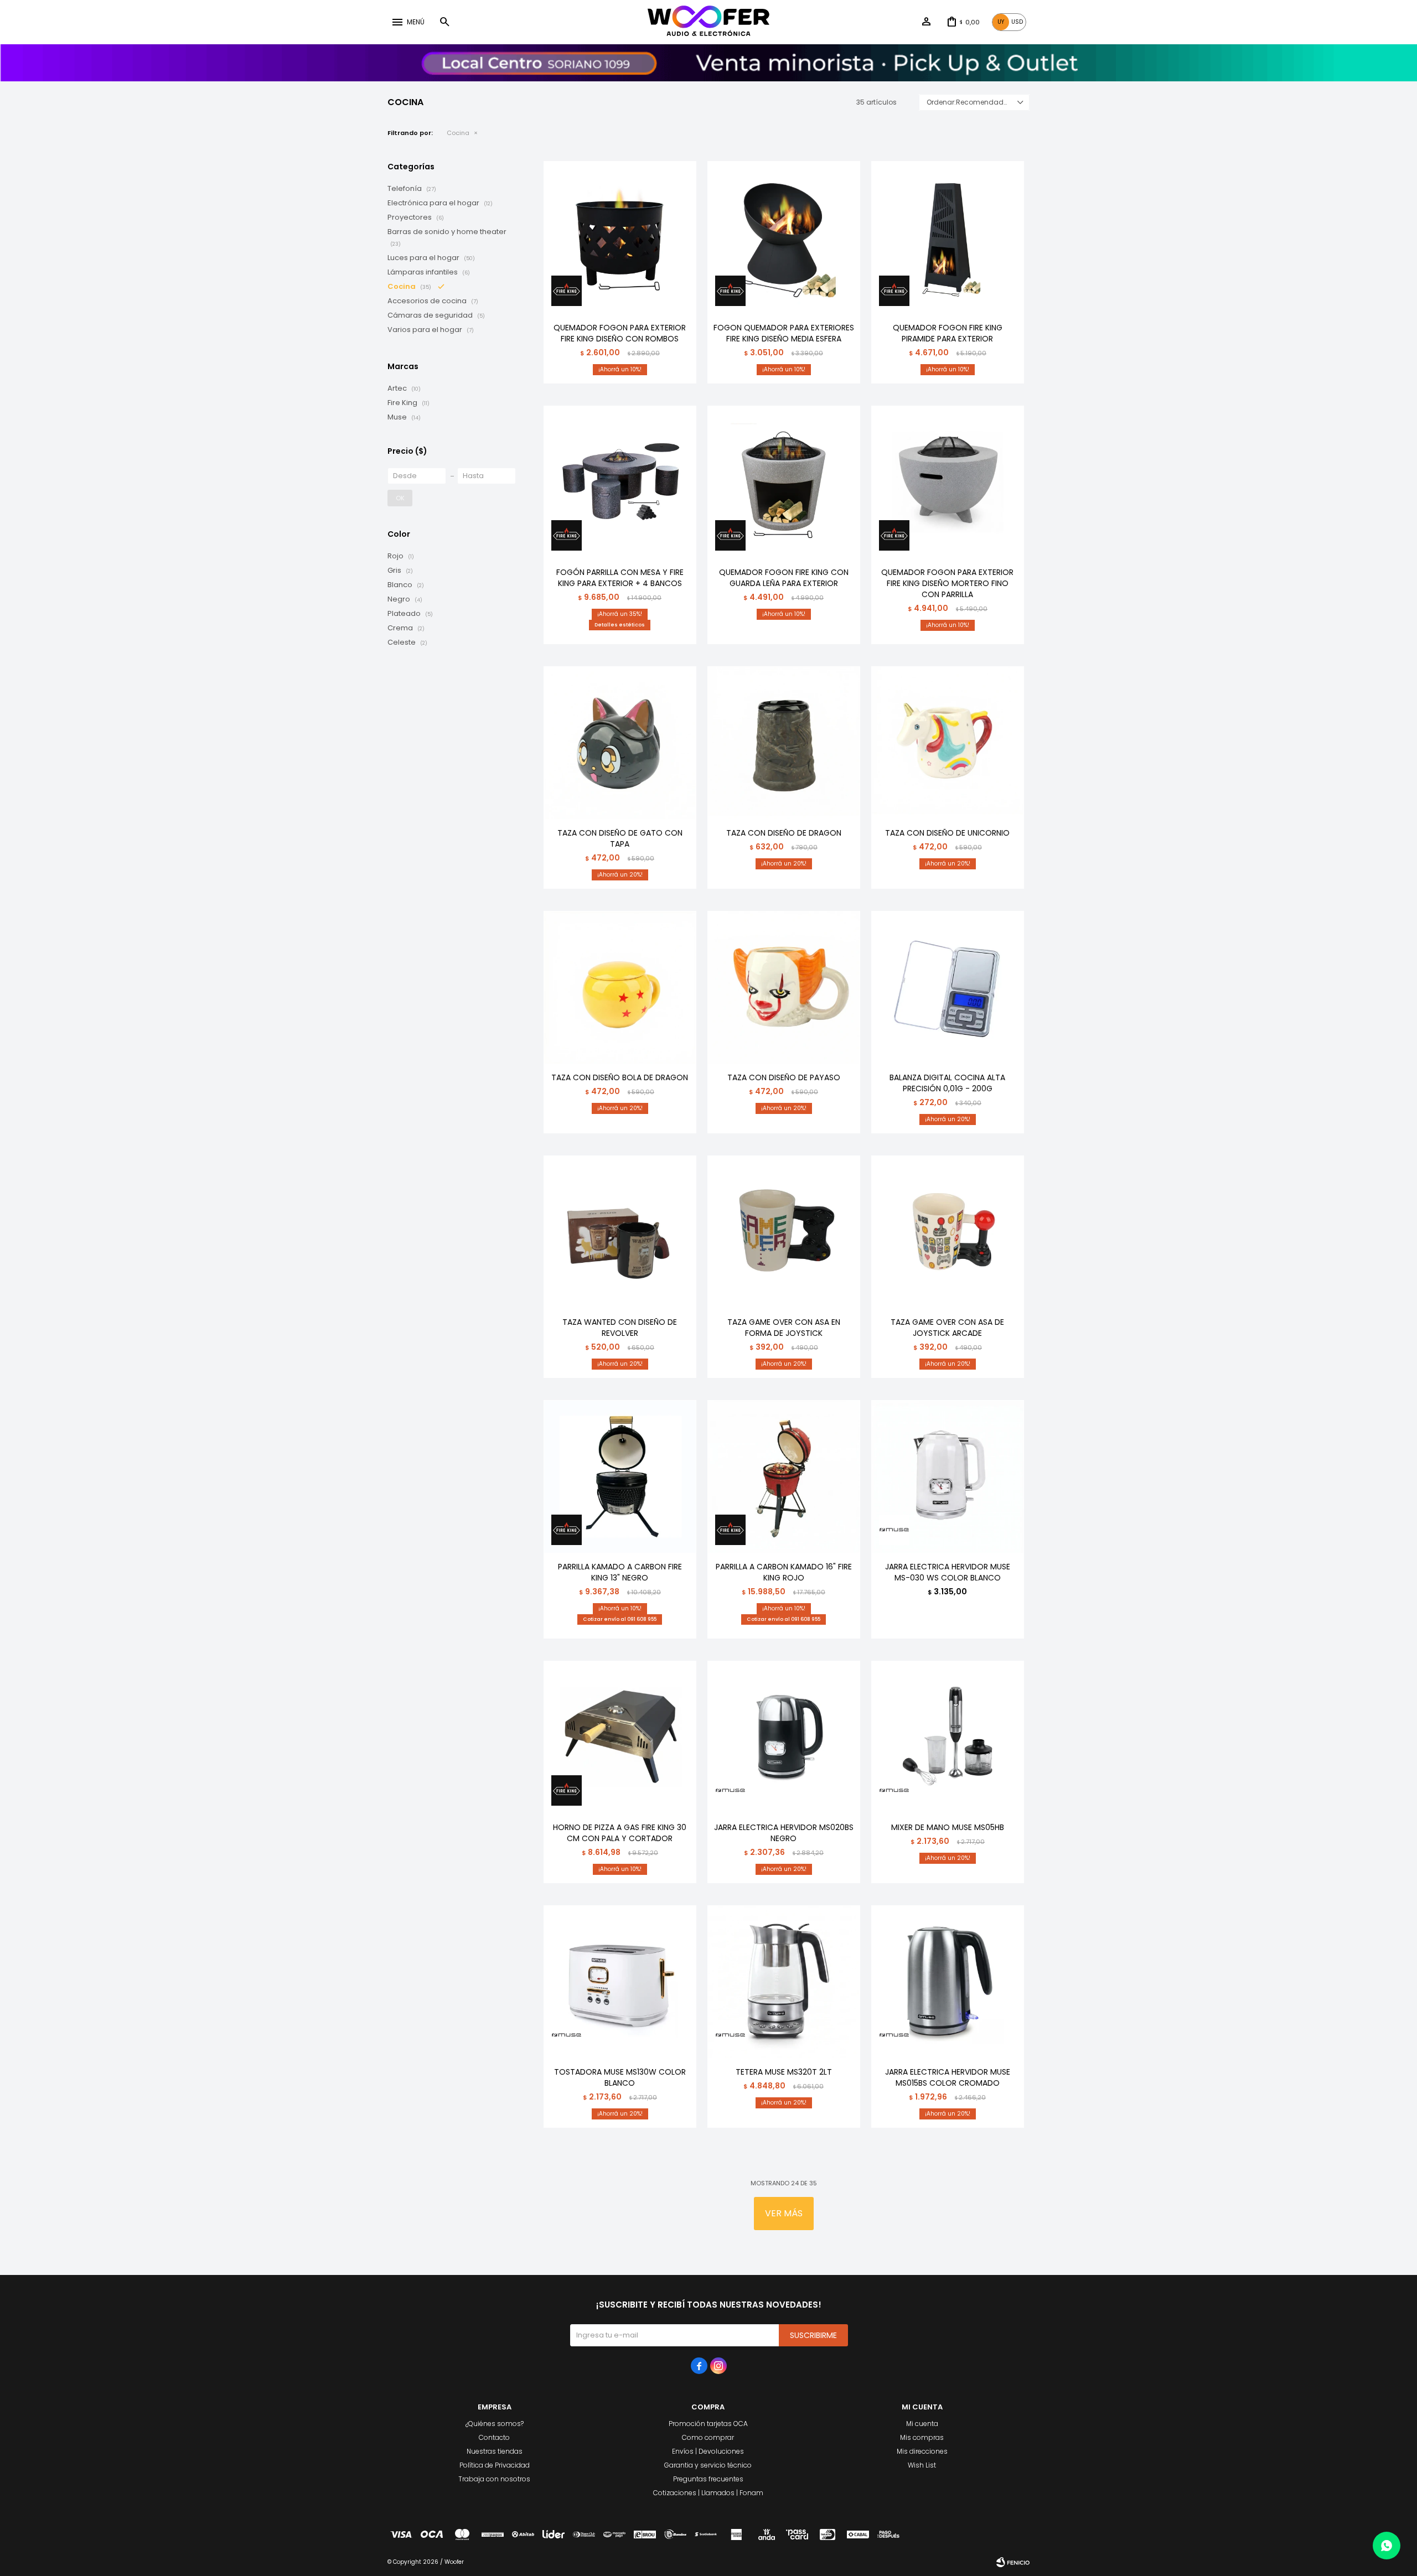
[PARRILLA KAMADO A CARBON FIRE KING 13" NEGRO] (620, 1476)
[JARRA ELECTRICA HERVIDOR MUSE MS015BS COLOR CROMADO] (948, 1982)
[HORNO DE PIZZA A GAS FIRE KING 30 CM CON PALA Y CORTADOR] (620, 1737)
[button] (444, 22)
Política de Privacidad (495, 2465)
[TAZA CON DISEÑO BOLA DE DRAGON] (620, 987)
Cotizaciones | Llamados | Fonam (708, 2493)
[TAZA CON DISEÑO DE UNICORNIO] (948, 743)
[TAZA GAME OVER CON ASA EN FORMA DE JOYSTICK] (784, 1232)
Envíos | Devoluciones (708, 2451)
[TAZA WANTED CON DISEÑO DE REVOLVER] (620, 1232)
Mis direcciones (922, 2451)
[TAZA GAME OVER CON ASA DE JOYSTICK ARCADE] (948, 1232)
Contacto (494, 2437)
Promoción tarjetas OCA (708, 2424)
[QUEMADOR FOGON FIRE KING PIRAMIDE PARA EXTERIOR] (948, 237)
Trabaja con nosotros (494, 2479)
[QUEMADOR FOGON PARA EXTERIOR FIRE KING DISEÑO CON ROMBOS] (620, 237)
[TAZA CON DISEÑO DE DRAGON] (784, 743)
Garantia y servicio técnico (708, 2465)
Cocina (458, 133)
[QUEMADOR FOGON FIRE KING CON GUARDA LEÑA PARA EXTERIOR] (784, 482)
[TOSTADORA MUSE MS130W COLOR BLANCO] (620, 1982)
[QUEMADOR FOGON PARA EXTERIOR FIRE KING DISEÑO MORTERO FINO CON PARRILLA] (948, 482)
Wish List (922, 2465)
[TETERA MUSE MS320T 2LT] (784, 1982)
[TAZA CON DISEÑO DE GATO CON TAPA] (620, 743)
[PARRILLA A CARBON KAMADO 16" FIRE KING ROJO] (784, 1476)
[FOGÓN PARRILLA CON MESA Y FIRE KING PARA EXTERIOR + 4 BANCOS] (620, 482)
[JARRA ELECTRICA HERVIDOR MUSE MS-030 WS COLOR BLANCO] (948, 1476)
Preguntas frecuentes (708, 2479)
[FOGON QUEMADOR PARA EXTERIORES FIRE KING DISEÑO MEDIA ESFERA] (784, 237)
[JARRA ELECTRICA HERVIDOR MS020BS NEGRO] (784, 1737)
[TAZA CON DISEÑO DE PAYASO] (784, 987)
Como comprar (708, 2437)
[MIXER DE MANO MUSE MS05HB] (948, 1737)
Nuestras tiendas (495, 2451)
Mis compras (922, 2437)
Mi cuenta (922, 2424)
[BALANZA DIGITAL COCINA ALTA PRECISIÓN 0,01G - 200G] (948, 987)
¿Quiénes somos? (495, 2424)
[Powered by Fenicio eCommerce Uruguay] (1013, 2562)
